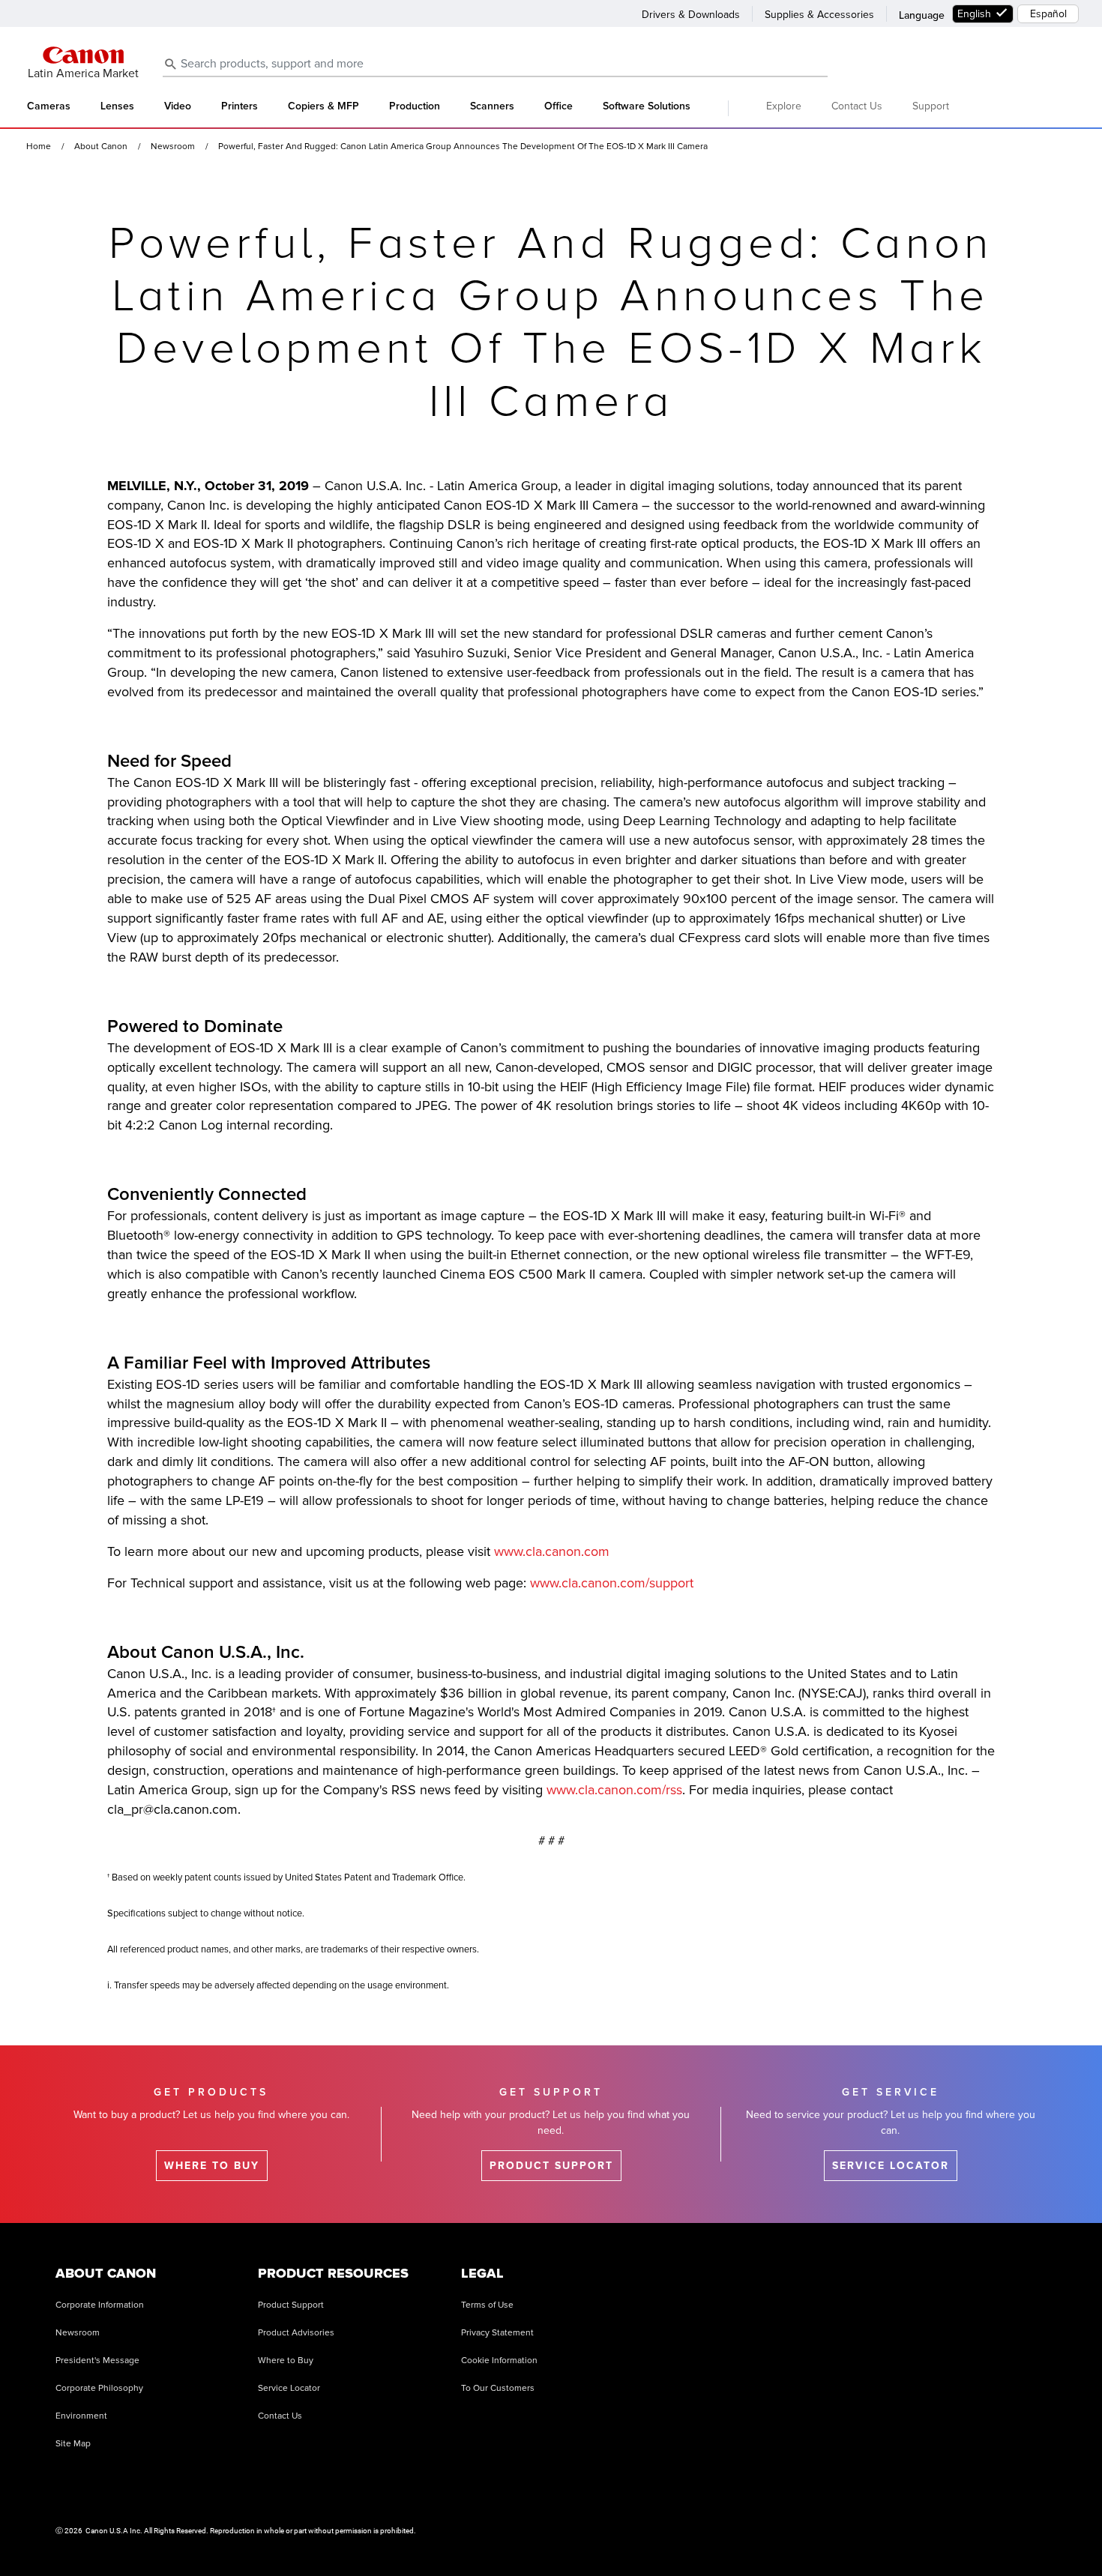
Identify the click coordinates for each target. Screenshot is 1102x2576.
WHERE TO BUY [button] (212, 2166)
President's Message (97, 2361)
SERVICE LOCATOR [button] (891, 2166)
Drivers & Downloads (691, 15)
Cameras (49, 106)
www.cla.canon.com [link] (552, 1551)
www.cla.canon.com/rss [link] (614, 1790)
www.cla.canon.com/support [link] (612, 1583)
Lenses (117, 106)
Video (178, 106)
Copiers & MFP (323, 106)
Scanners (492, 106)
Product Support (291, 2305)
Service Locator (289, 2388)
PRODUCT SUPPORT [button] (551, 2166)
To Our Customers (498, 2388)
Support (931, 106)
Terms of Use (487, 2305)
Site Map (73, 2444)
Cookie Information (499, 2361)
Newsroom (78, 2333)
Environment (81, 2416)
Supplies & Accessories (819, 15)
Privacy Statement (497, 2333)
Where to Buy (286, 2361)
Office (558, 106)
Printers (240, 106)
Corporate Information (100, 2305)
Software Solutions (647, 106)
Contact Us (857, 106)
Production (415, 106)
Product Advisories (296, 2333)
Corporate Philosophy (99, 2388)
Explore (784, 106)
